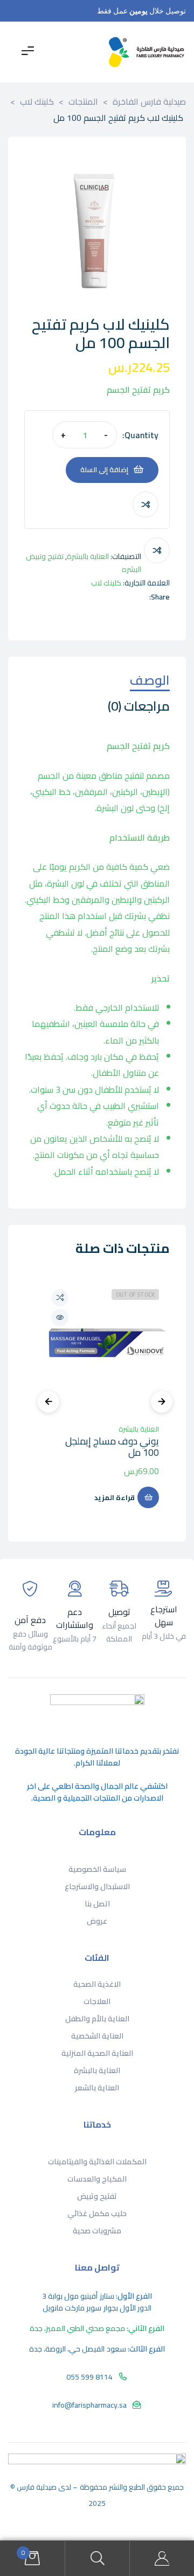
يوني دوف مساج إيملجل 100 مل (112, 1447)
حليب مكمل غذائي (97, 2213)
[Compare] (145, 505)
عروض (97, 1921)
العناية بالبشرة (88, 556)
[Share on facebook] (142, 597)
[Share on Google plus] (97, 597)
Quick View (60, 1318)
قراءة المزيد (115, 1497)
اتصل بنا (97, 1904)
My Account (162, 2558)
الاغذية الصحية (97, 1984)
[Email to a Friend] (74, 597)
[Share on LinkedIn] (119, 597)
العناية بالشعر (97, 2088)
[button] (43, 171)
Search (97, 2558)
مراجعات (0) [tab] (139, 708)
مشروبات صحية (97, 2231)
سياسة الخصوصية (97, 1869)
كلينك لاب (106, 583)
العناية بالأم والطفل (97, 2019)
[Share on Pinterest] (85, 597)
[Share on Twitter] (131, 597)
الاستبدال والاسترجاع (97, 1886)
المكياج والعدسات (97, 2179)
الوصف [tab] (150, 682)
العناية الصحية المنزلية (97, 2053)
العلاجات (97, 2001)
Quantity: (140, 435)
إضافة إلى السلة (104, 469)
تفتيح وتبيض (97, 2196)
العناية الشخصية (97, 2036)
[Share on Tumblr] (108, 597)
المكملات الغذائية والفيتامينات (97, 2162)
